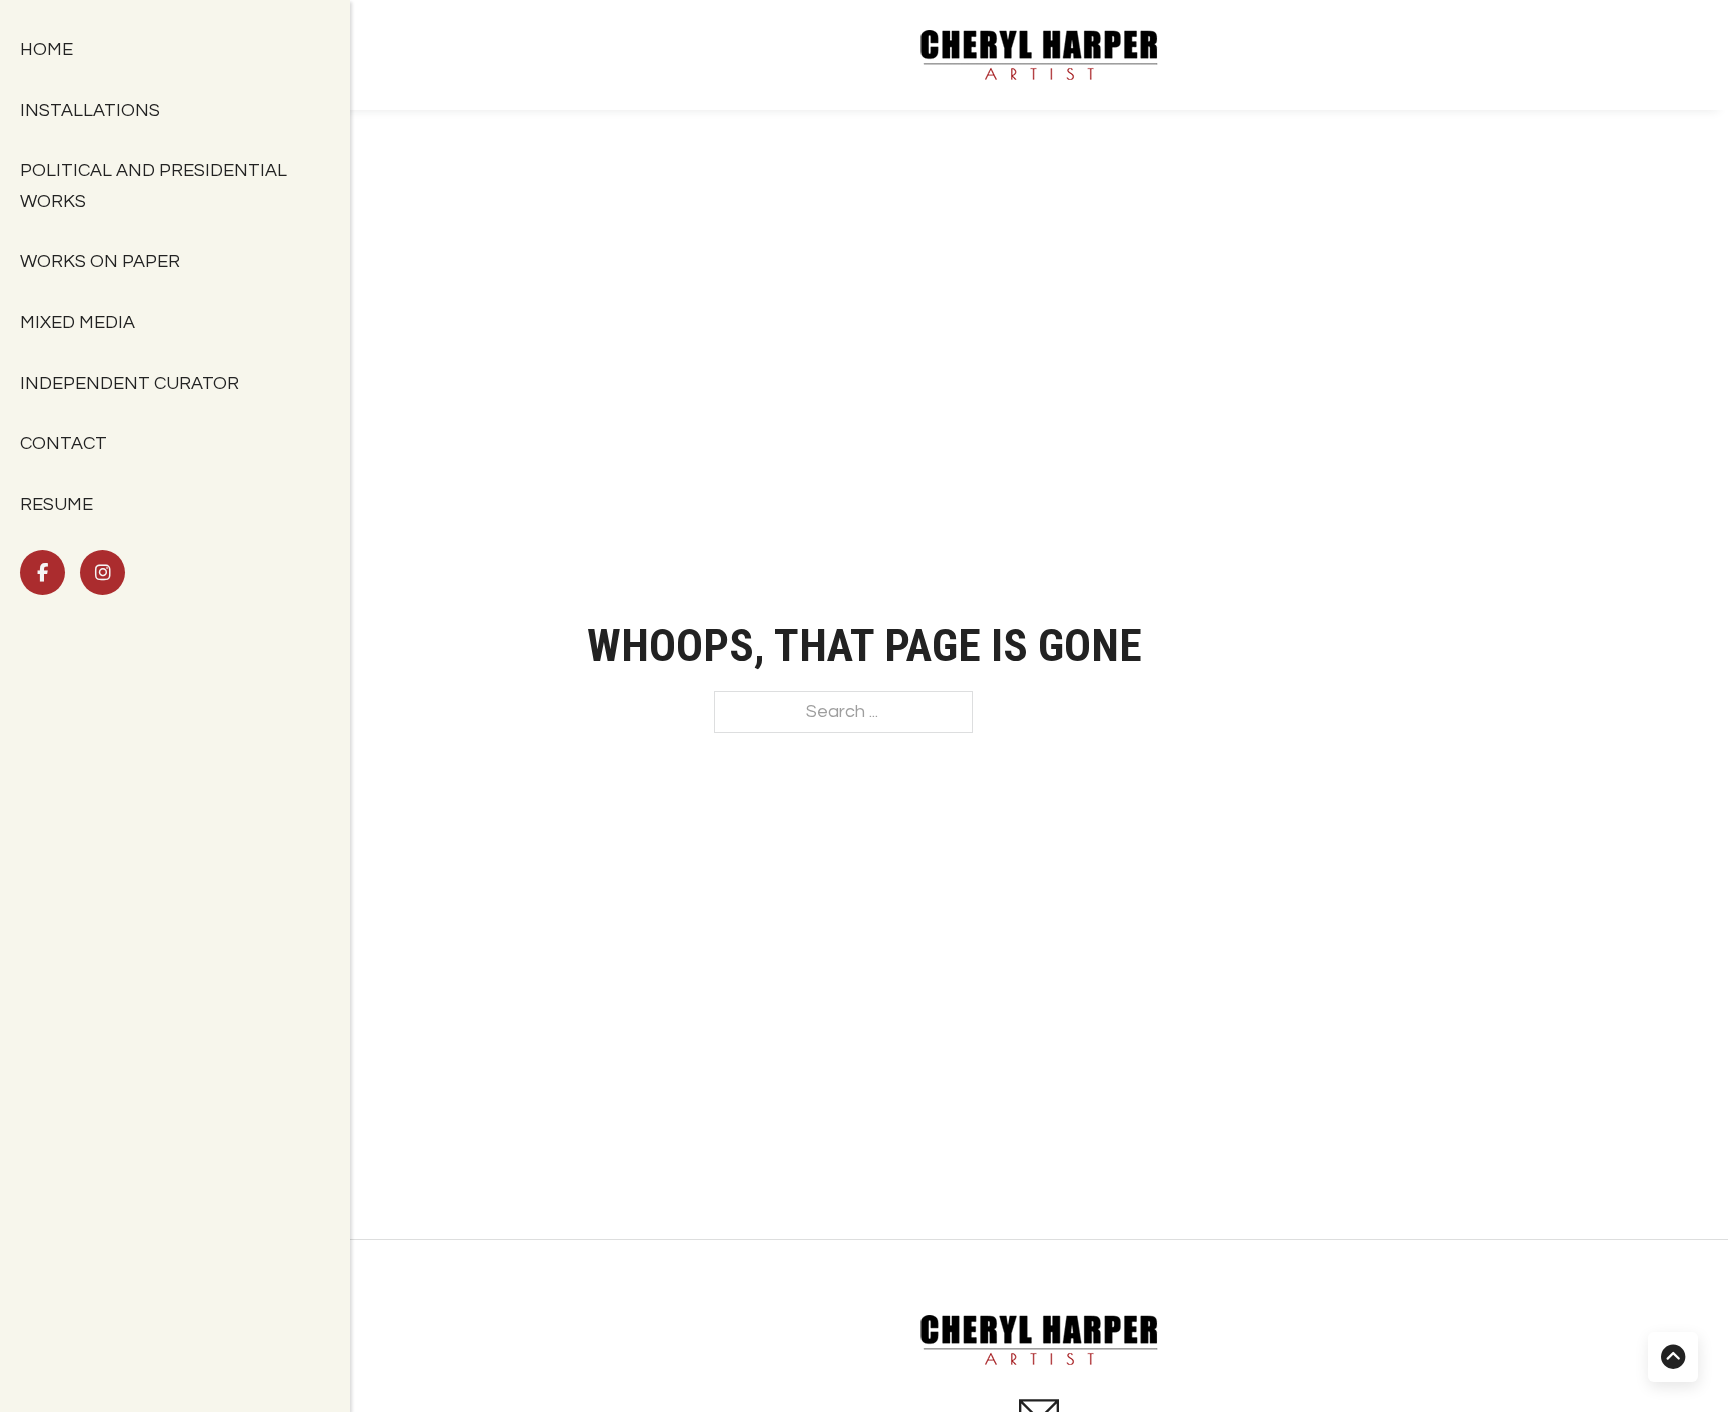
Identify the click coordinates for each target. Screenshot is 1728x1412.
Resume (56, 504)
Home (48, 49)
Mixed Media (77, 322)
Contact (65, 443)
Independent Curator (131, 383)
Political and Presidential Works (153, 186)
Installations (92, 110)
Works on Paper (102, 261)
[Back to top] (1673, 1357)
